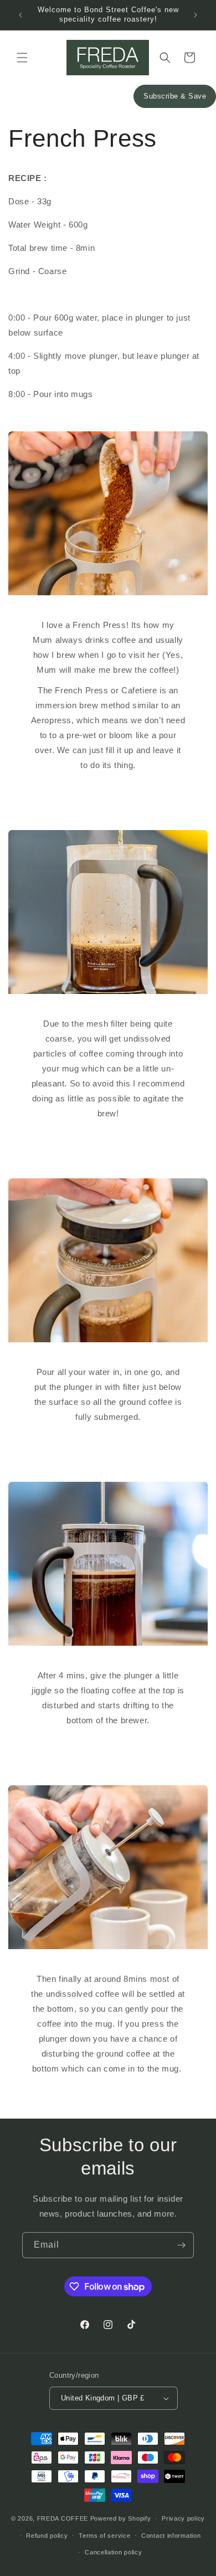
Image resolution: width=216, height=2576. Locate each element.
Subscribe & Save (175, 96)
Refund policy (47, 2536)
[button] (22, 58)
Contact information (171, 2536)
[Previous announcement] (20, 15)
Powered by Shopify (121, 2518)
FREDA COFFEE (63, 2518)
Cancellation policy (113, 2552)
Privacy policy (183, 2518)
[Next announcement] (196, 15)
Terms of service (104, 2536)
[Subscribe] (181, 2245)
